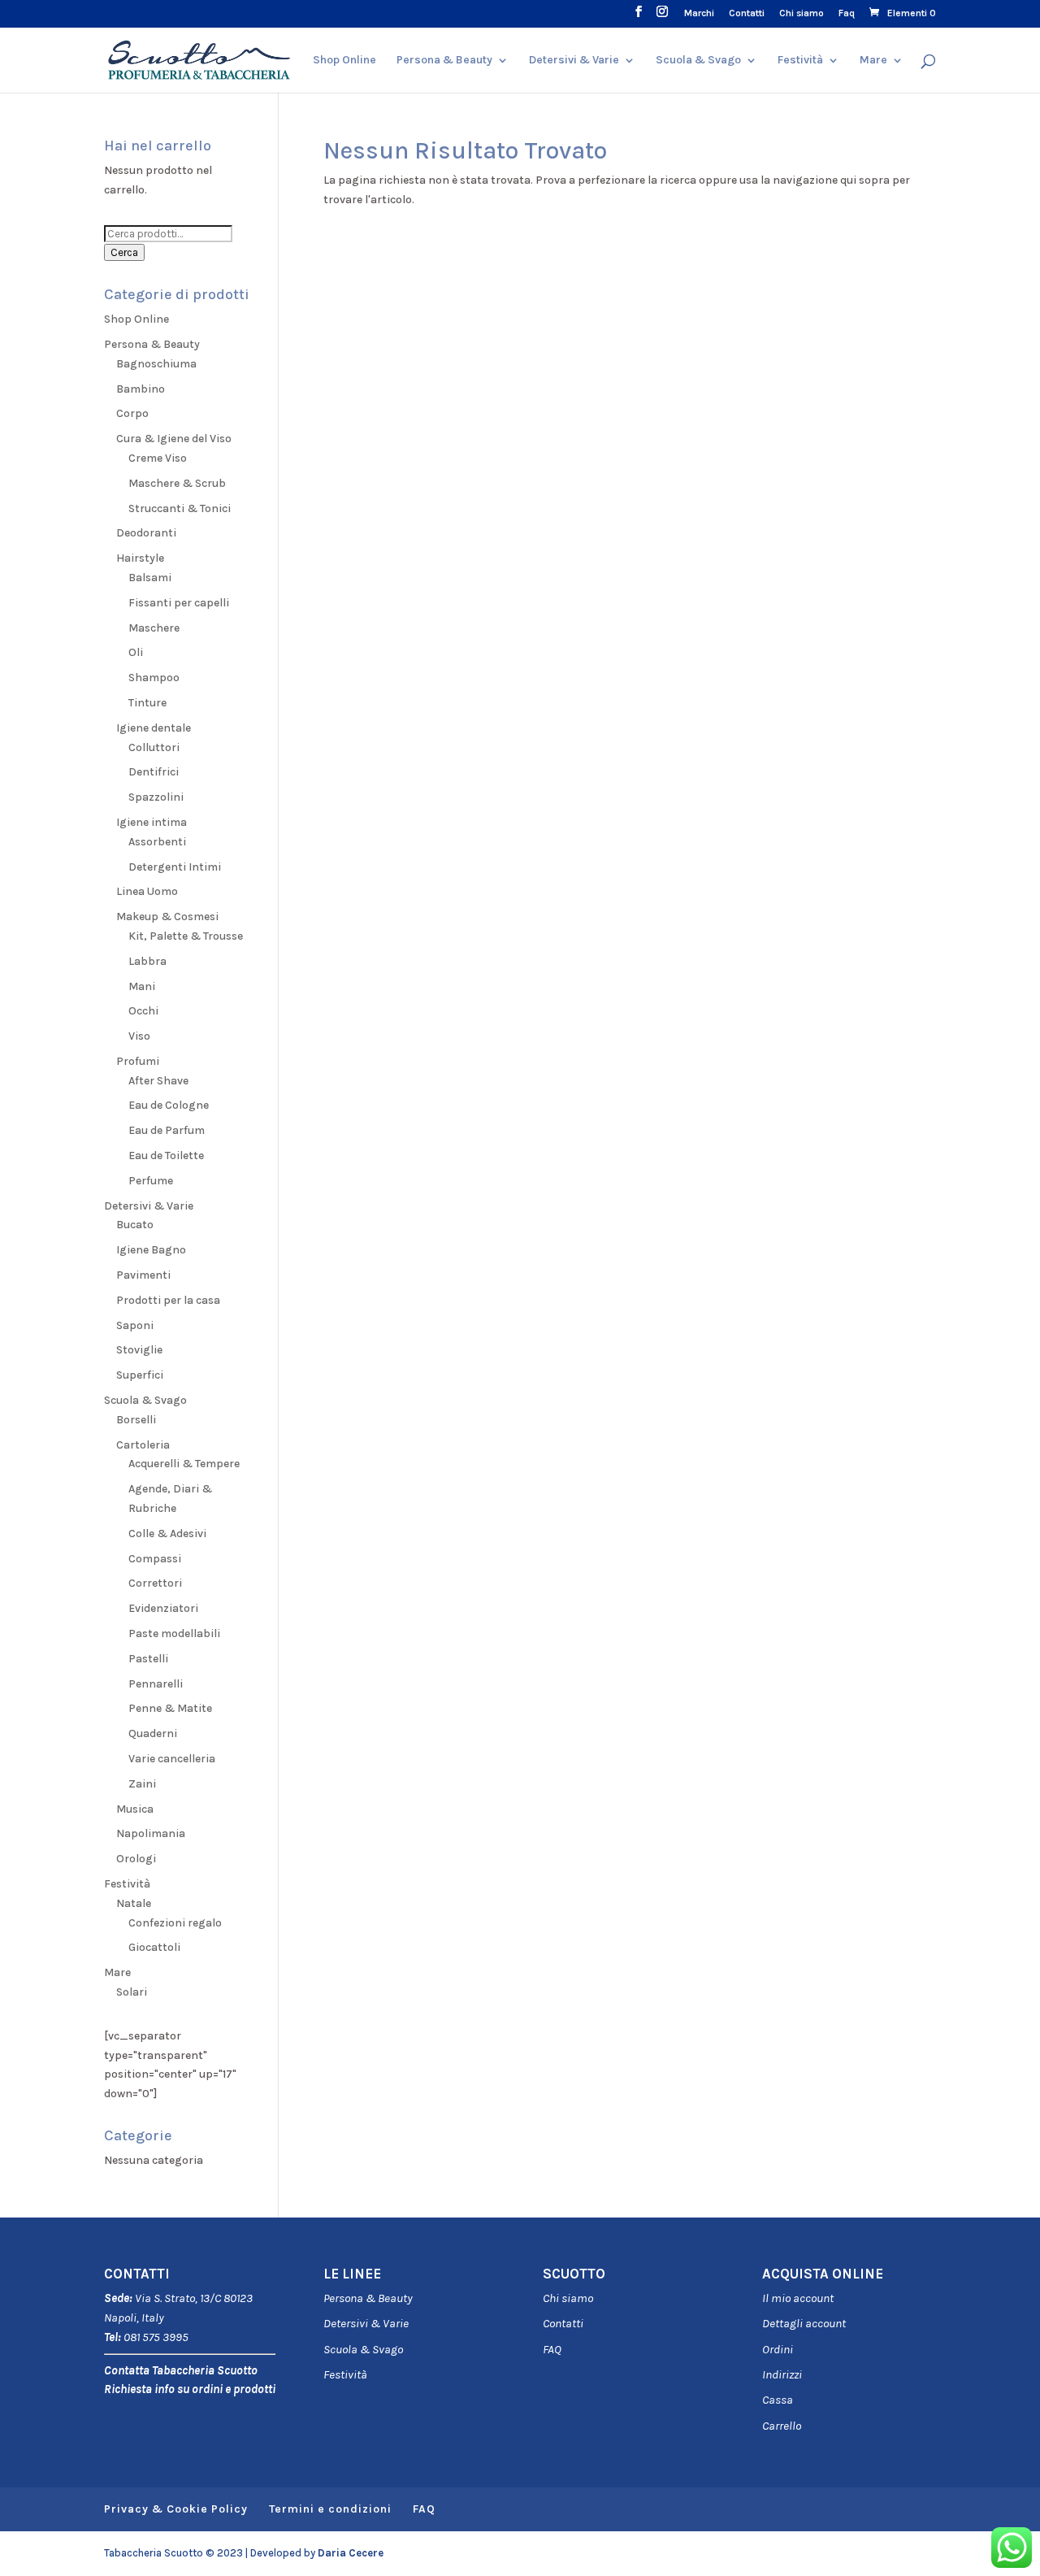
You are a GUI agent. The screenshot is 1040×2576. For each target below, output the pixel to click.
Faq (847, 13)
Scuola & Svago (698, 61)
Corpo (132, 413)
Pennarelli (156, 1684)
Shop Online (344, 61)
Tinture (147, 703)
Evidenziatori (163, 1608)
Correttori (155, 1583)
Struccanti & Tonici (180, 508)
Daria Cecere (351, 2553)
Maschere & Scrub (177, 483)
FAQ (552, 2349)
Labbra (147, 961)
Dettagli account (804, 2323)
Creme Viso (158, 458)
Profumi (138, 1061)
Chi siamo (802, 13)
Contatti (747, 13)
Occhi (143, 1011)
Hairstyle (140, 558)
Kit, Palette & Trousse (186, 936)
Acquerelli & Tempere (184, 1464)
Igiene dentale (154, 728)
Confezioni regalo (175, 1923)
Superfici (140, 1375)
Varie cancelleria (172, 1759)
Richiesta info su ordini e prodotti (190, 2389)
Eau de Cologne (169, 1105)
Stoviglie (139, 1350)
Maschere (154, 628)
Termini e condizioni (330, 2509)
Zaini (142, 1784)
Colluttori (154, 747)
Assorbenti (157, 842)
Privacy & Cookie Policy (176, 2509)
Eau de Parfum (167, 1130)
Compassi (155, 1559)
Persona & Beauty (444, 61)
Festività (345, 2374)
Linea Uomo (147, 891)
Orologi (136, 1859)
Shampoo (154, 678)
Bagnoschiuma (156, 364)
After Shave (158, 1081)
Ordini (778, 2349)
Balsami (150, 578)
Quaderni (153, 1733)
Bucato (135, 1225)
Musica (135, 1809)
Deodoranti (146, 533)
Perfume (151, 1181)
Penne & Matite (170, 1708)
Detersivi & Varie (574, 61)
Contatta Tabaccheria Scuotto (181, 2370)
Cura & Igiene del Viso (174, 439)
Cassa (778, 2400)
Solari (132, 1992)
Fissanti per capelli (179, 603)
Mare (873, 61)
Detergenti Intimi (175, 867)
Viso (139, 1036)
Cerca (124, 252)
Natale (134, 1903)
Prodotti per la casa (168, 1300)
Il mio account (798, 2298)
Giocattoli (154, 1947)
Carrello (782, 2426)
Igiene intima (152, 822)
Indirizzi (782, 2374)
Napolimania (151, 1833)
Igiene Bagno (151, 1250)
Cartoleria (143, 1445)
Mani (142, 986)
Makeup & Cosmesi (167, 917)
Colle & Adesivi (167, 1533)
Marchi (699, 13)
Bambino (141, 389)
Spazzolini (156, 797)
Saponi (135, 1325)
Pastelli (148, 1659)
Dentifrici (154, 772)
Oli (136, 652)
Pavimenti (143, 1275)
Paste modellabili (174, 1633)
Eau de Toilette (166, 1156)
